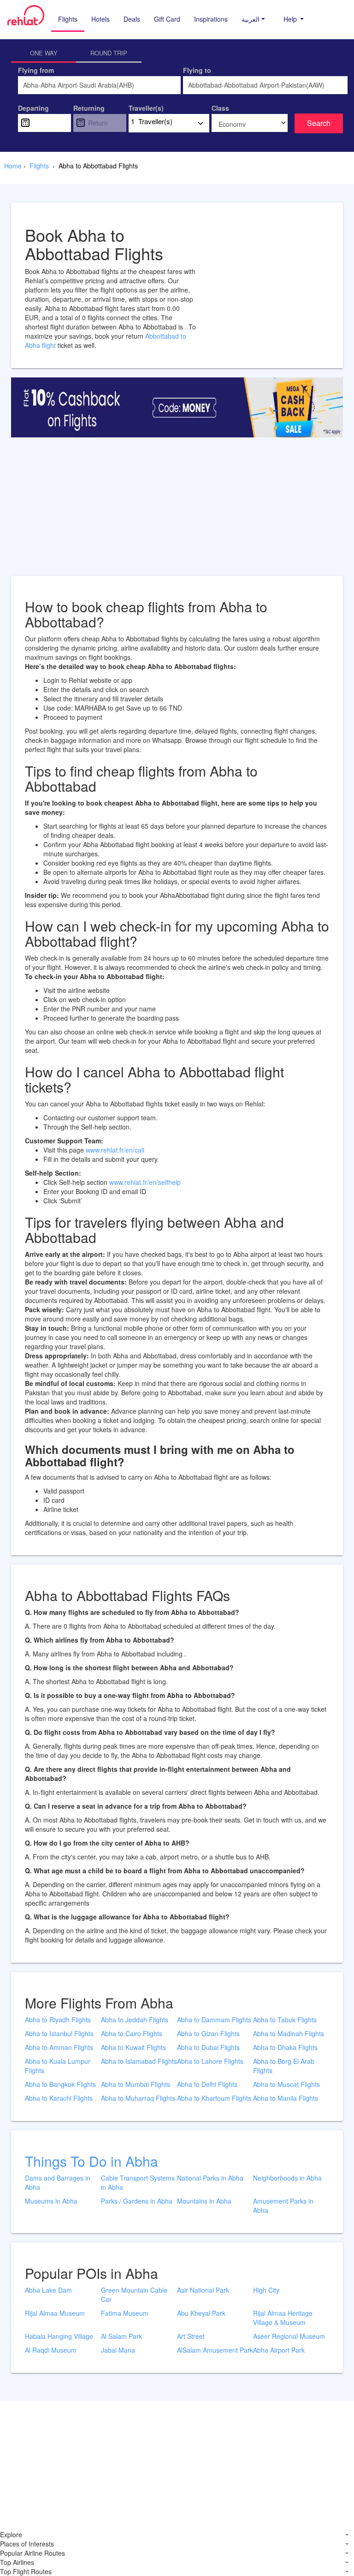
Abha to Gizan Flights (208, 2033)
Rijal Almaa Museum (55, 2313)
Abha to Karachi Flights (59, 2098)
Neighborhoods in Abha (287, 2178)
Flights (68, 19)
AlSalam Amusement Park (215, 2350)
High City (266, 2290)
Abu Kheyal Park (201, 2313)
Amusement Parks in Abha (283, 2205)
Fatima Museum (125, 2313)
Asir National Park (203, 2290)
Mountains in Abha (204, 2201)
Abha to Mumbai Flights (136, 2084)
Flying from (36, 70)
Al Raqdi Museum (51, 2350)
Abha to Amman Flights (59, 2047)
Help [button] (291, 19)
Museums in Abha (51, 2201)
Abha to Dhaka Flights (285, 2047)
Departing (33, 108)
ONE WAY (44, 53)
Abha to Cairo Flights (132, 2033)
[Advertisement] (177, 511)
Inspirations (211, 19)
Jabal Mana (118, 2350)
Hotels (100, 19)
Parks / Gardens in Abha (137, 2201)
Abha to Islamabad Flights (139, 2061)
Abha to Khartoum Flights (214, 2098)
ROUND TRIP (109, 53)
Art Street (191, 2336)
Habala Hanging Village (59, 2336)
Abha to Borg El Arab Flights (284, 2066)
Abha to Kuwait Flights (133, 2047)
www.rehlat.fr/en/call (115, 1150)
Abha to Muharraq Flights (138, 2098)
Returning (89, 108)
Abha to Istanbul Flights (59, 2033)
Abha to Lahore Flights (210, 2061)
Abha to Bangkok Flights (60, 2084)
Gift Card (167, 19)
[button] (253, 19)
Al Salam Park (121, 2336)
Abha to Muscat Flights (286, 2084)
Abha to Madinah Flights (289, 2033)
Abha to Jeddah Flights (135, 2020)
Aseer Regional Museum (289, 2336)
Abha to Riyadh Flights (58, 2020)
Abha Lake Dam (48, 2290)
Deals (132, 19)
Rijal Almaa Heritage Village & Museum (283, 2318)
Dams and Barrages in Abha (58, 2182)
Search (319, 123)
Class (220, 108)
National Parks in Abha (210, 2178)
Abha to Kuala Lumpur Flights (58, 2066)
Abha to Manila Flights (286, 2098)
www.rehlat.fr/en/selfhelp (145, 1182)
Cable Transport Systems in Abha (138, 2182)
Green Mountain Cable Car (134, 2295)
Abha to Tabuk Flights (285, 2020)
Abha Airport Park (279, 2350)
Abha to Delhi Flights (207, 2084)
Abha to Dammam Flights (214, 2020)
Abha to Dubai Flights (208, 2047)
